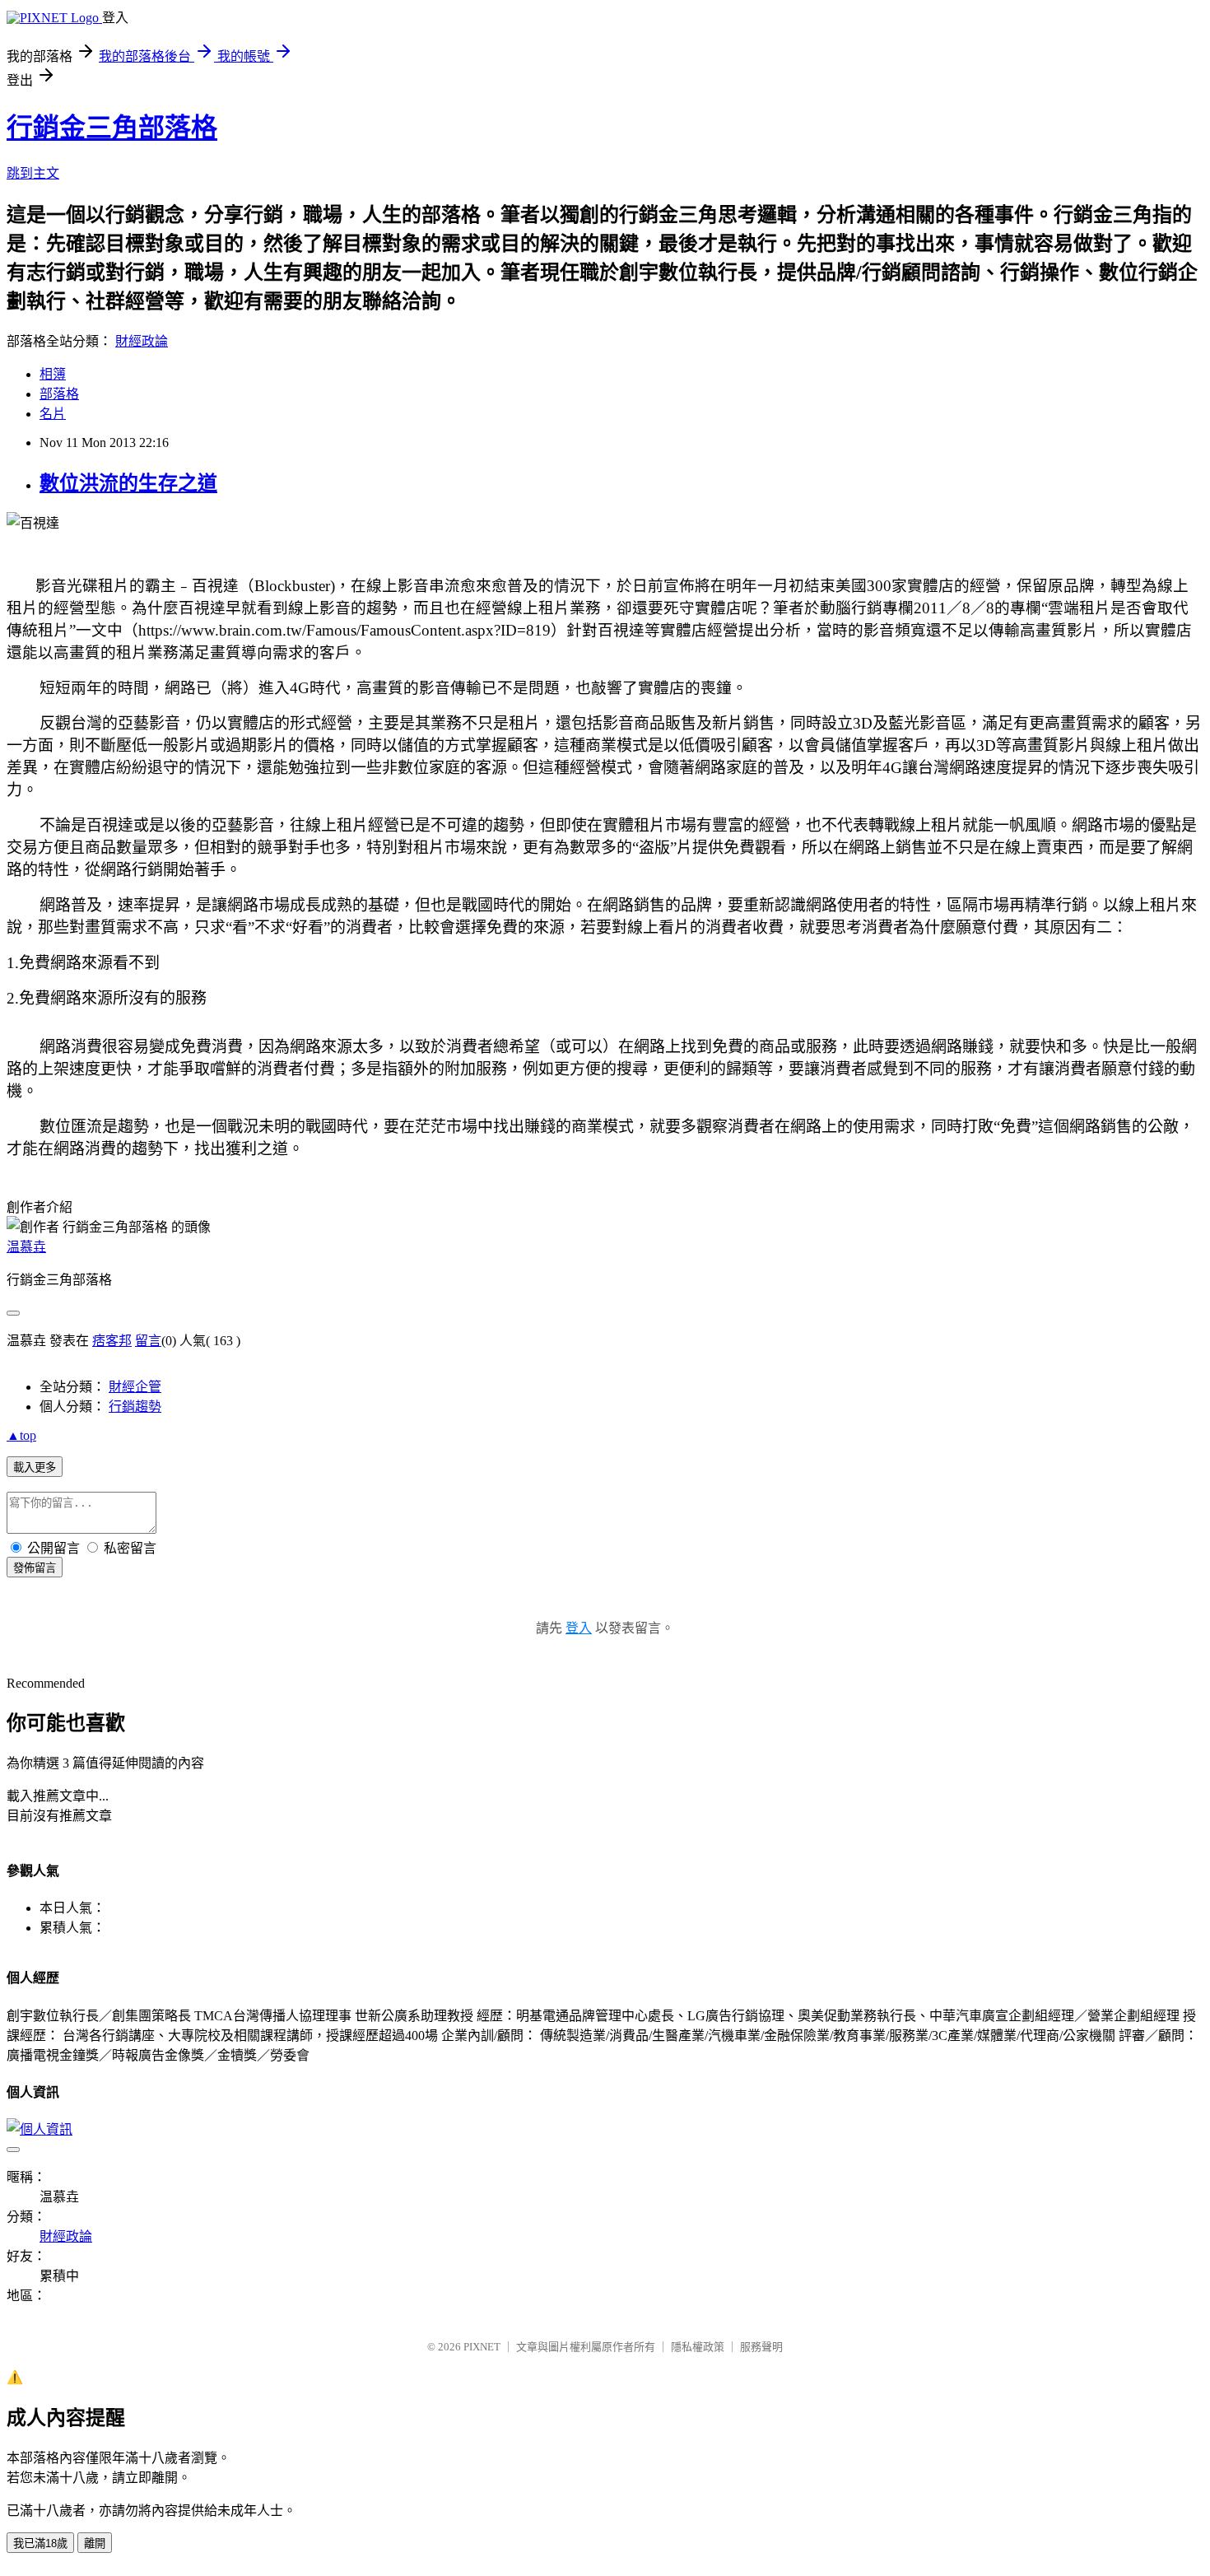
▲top (21, 1435)
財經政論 (142, 341)
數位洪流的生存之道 (128, 483)
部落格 (59, 394)
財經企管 (135, 1387)
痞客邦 (112, 1341)
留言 (148, 1341)
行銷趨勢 (135, 1407)
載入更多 (35, 1467)
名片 (53, 414)
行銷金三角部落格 (112, 128)
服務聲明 (761, 2347)
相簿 (53, 374)
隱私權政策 (698, 2347)
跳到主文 (33, 173)
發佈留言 (35, 1568)
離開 (95, 2543)
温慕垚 (26, 1247)
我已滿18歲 (40, 2543)
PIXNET (482, 2347)
